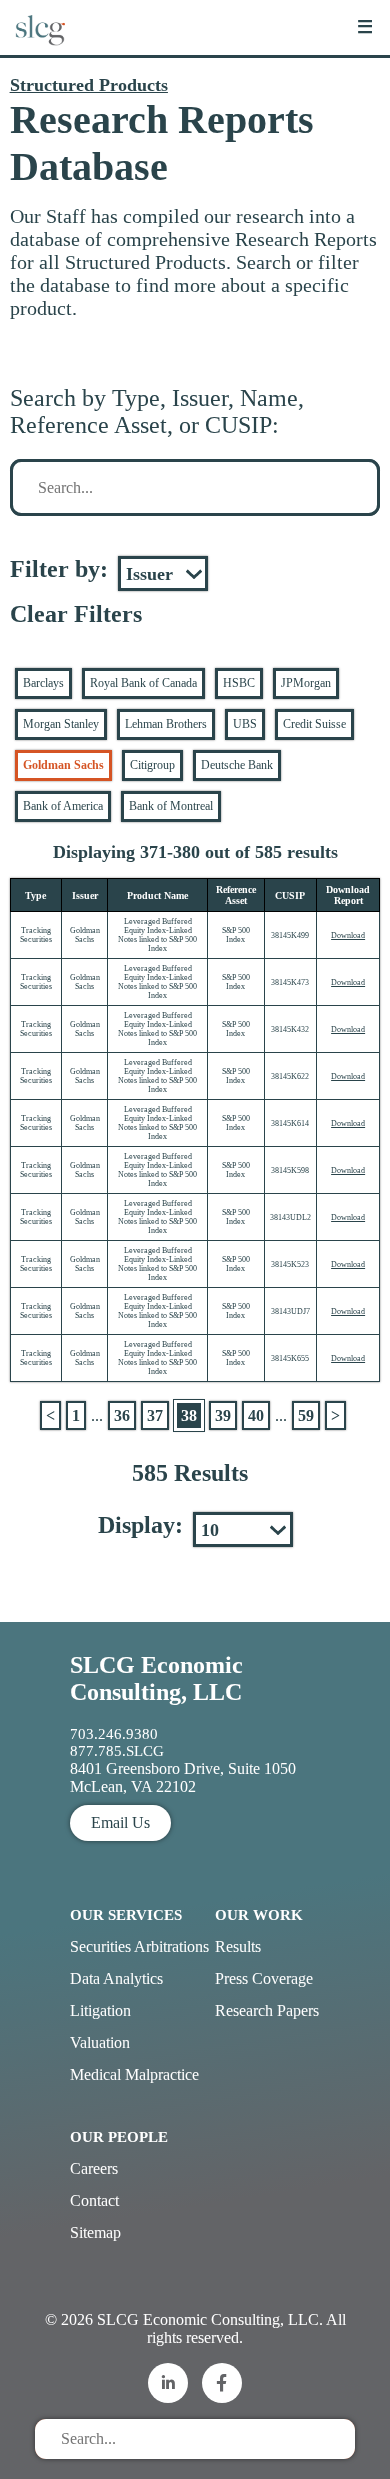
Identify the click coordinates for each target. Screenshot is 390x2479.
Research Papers (267, 2010)
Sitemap (95, 2232)
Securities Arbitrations (139, 1946)
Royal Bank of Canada (143, 683)
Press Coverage (264, 1978)
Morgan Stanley (61, 724)
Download (348, 935)
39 (223, 1415)
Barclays (43, 683)
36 (122, 1415)
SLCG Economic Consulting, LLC (156, 1678)
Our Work (259, 1915)
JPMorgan (306, 683)
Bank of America (63, 806)
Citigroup (152, 765)
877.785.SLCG (117, 1751)
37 (155, 1415)
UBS (245, 724)
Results (238, 1946)
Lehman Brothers (166, 724)
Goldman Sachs (63, 765)
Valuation (100, 2042)
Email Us (120, 1822)
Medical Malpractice (134, 2074)
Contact (94, 2200)
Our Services (126, 1915)
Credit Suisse (314, 724)
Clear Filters (76, 614)
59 (306, 1415)
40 (256, 1415)
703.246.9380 (114, 1734)
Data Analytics (116, 1978)
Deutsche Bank (237, 765)
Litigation (100, 2010)
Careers (94, 2168)
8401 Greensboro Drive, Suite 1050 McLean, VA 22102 (183, 1777)
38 (189, 1415)
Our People (119, 2137)
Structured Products (89, 85)
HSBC (239, 683)
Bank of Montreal (171, 806)
